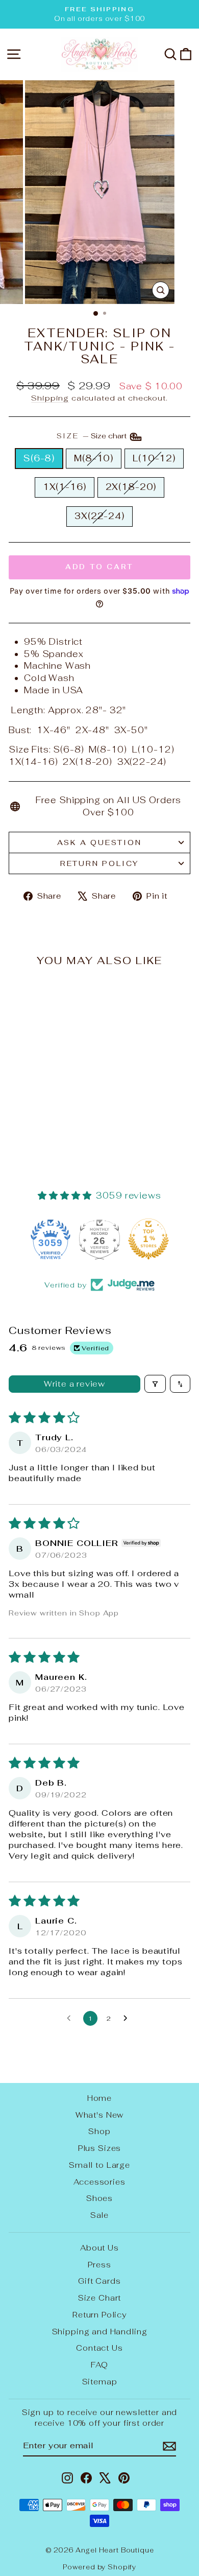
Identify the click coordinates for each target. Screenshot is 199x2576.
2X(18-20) (131, 487)
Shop (99, 2131)
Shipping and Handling (100, 2332)
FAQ (99, 2365)
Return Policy (99, 863)
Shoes (99, 2198)
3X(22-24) (99, 516)
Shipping (50, 398)
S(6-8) (39, 458)
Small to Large (99, 2165)
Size (93, 436)
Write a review (74, 1384)
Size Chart (100, 2298)
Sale (99, 2215)
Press (99, 2265)
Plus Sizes (100, 2148)
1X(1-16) (65, 487)
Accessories (99, 2182)
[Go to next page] (128, 2019)
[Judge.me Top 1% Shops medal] (148, 1239)
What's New (100, 2115)
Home (99, 2098)
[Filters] (155, 1384)
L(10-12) (154, 458)
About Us (99, 2248)
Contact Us (99, 2348)
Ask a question (99, 842)
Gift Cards (99, 2281)
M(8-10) (94, 458)
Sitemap (100, 2382)
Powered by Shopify (99, 2567)
